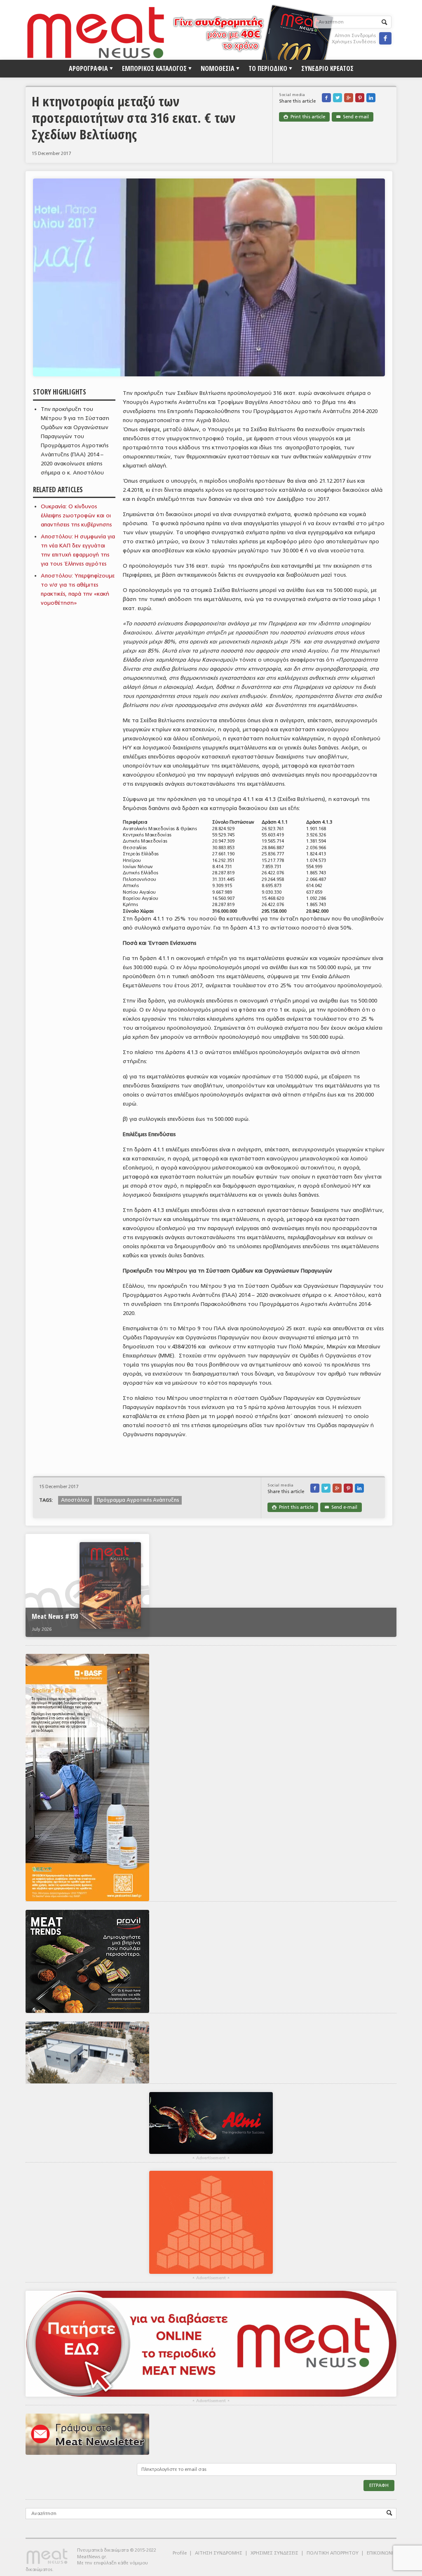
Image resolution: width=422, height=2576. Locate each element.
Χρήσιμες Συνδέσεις (354, 42)
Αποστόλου (75, 1500)
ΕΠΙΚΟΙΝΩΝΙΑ (382, 2553)
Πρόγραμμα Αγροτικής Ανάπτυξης (138, 1500)
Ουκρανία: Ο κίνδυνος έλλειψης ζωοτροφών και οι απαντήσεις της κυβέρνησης (76, 515)
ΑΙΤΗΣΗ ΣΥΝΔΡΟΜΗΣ (219, 2553)
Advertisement (211, 2158)
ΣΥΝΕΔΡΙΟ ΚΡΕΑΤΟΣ (327, 68)
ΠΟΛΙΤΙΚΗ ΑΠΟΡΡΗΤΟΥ (333, 2553)
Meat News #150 (55, 1616)
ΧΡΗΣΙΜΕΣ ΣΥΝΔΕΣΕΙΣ (274, 2553)
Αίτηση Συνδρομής (355, 36)
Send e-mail (353, 117)
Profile (180, 2553)
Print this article (304, 117)
